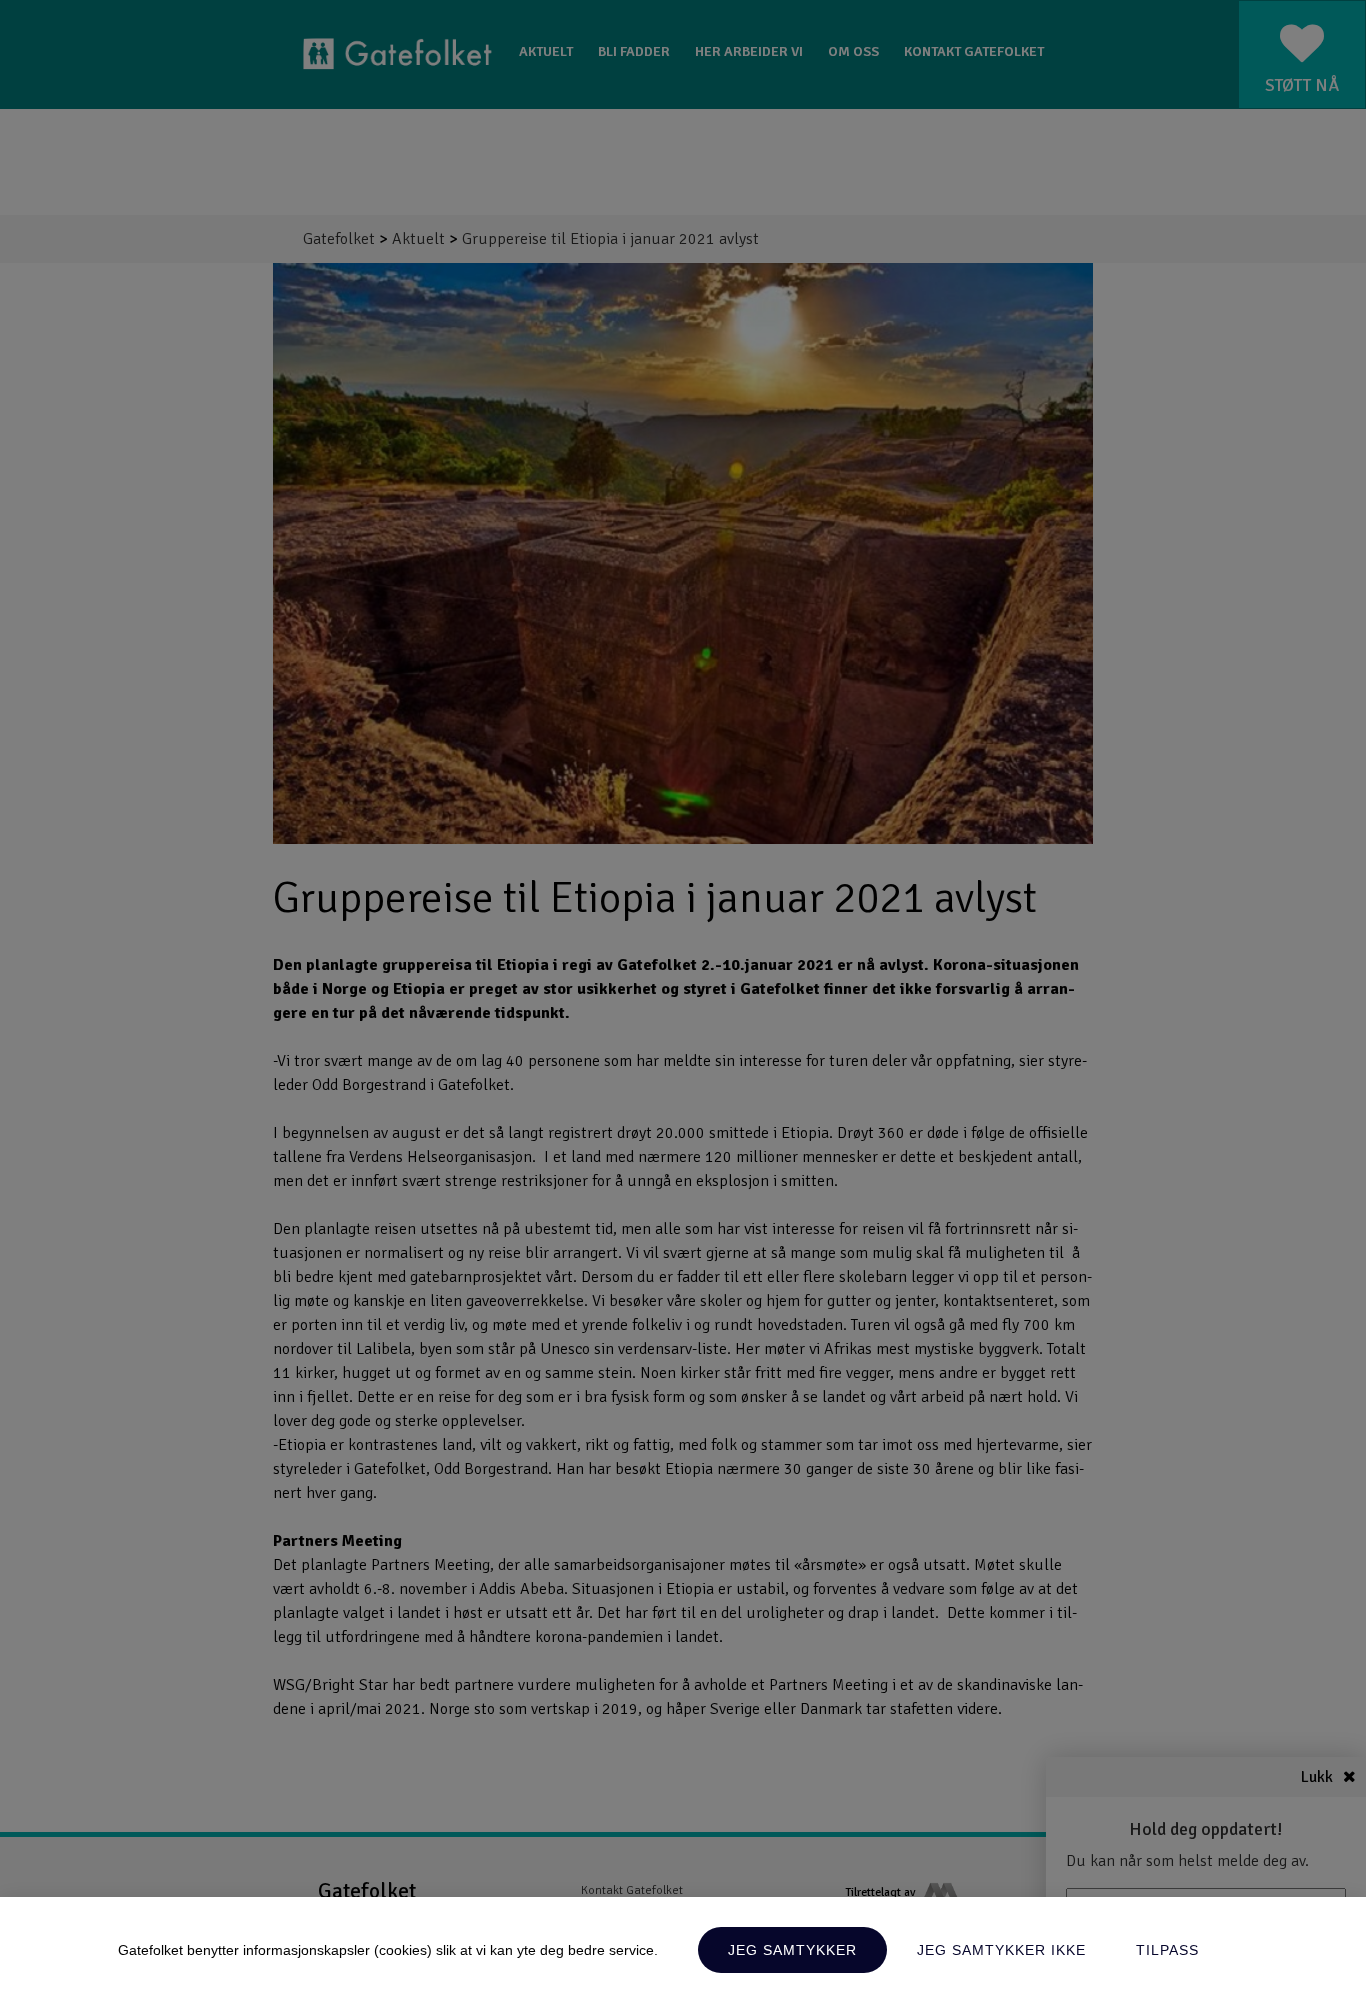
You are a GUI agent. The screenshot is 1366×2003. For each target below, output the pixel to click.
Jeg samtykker (792, 1950)
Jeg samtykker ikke (1001, 1950)
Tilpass (1167, 1950)
